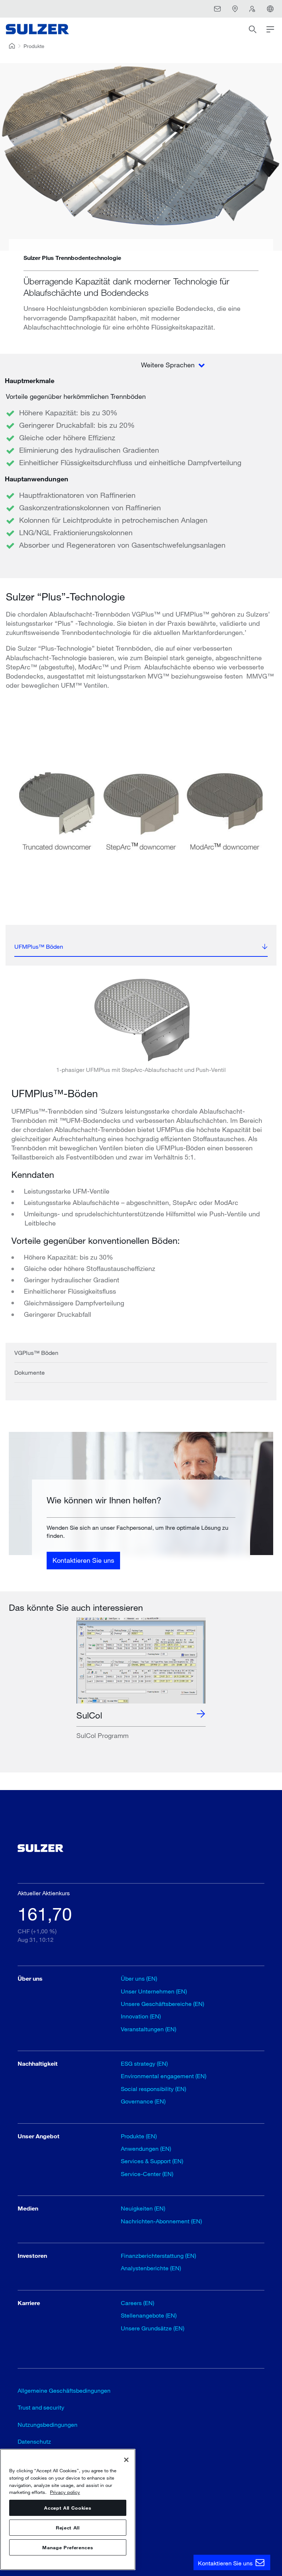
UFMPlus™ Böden (39, 946)
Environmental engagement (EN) (164, 2076)
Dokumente (30, 1372)
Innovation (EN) (141, 2016)
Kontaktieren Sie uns (83, 1560)
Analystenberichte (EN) (151, 2268)
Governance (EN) (143, 2101)
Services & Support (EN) (152, 2161)
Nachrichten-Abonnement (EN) (161, 2221)
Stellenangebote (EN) (149, 2315)
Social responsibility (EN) (153, 2089)
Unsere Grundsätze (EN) (153, 2328)
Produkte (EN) (139, 2136)
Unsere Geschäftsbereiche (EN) (162, 2004)
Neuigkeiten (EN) (143, 2208)
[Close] (126, 2460)
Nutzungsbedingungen (48, 2424)
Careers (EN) (138, 2303)
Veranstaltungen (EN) (149, 2029)
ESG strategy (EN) (144, 2063)
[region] (68, 2509)
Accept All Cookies (68, 2508)
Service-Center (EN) (147, 2174)
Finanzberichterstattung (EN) (158, 2255)
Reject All (68, 2528)
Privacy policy (65, 2492)
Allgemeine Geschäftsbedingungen (64, 2390)
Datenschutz (34, 2441)
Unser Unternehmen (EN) (154, 1991)
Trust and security (41, 2407)
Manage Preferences (68, 2547)
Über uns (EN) (139, 1978)
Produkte (34, 46)
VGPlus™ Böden (36, 1353)
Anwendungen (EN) (146, 2148)
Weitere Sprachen (169, 365)
